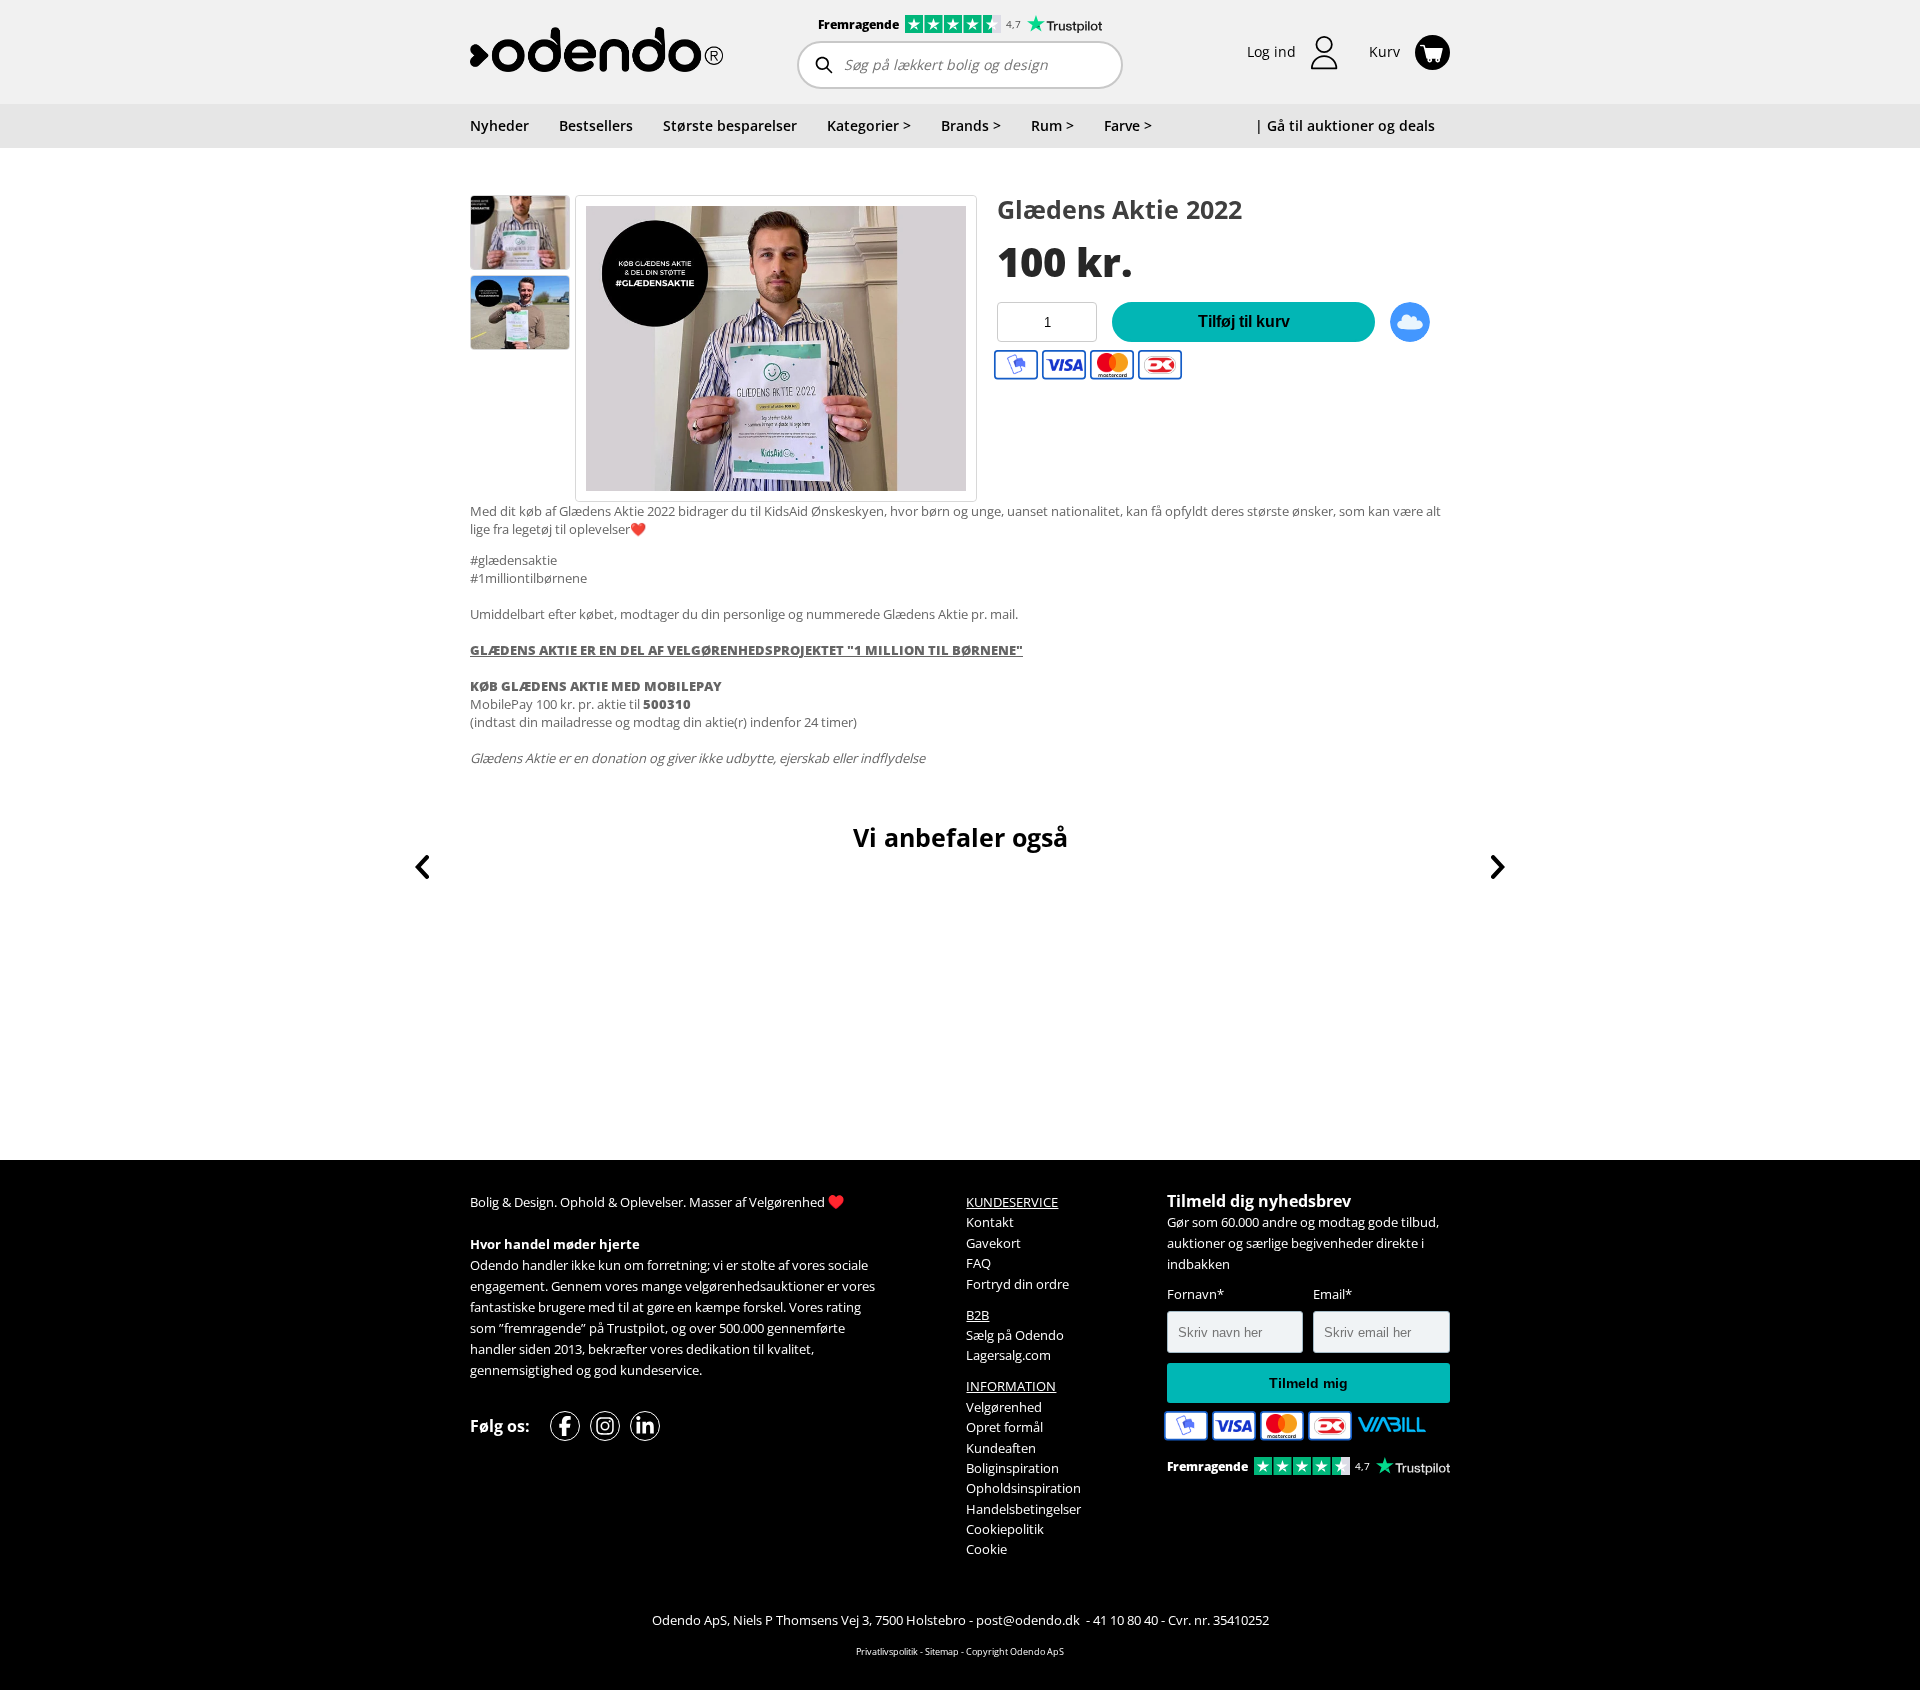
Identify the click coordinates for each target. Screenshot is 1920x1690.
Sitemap (942, 1651)
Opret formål (1004, 1427)
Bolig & (490, 1202)
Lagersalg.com (1008, 1355)
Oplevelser (651, 1202)
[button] (1293, 52)
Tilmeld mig (1308, 1383)
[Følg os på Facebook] (565, 1426)
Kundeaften (1001, 1448)
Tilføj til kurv (1244, 321)
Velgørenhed (787, 1202)
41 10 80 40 (1125, 1620)
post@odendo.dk (1029, 1620)
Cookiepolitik (1005, 1529)
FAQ (978, 1263)
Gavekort (993, 1243)
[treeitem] (869, 126)
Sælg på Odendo (1015, 1335)
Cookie (986, 1549)
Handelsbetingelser (1023, 1509)
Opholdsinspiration (1023, 1488)
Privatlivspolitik (887, 1651)
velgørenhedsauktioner (754, 1286)
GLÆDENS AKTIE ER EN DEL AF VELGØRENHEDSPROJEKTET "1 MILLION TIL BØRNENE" (746, 650)
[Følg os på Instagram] (605, 1426)
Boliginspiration (1012, 1468)
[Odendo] (596, 52)
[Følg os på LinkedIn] (645, 1426)
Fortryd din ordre (1017, 1284)
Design (534, 1202)
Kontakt (990, 1222)
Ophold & (588, 1202)
